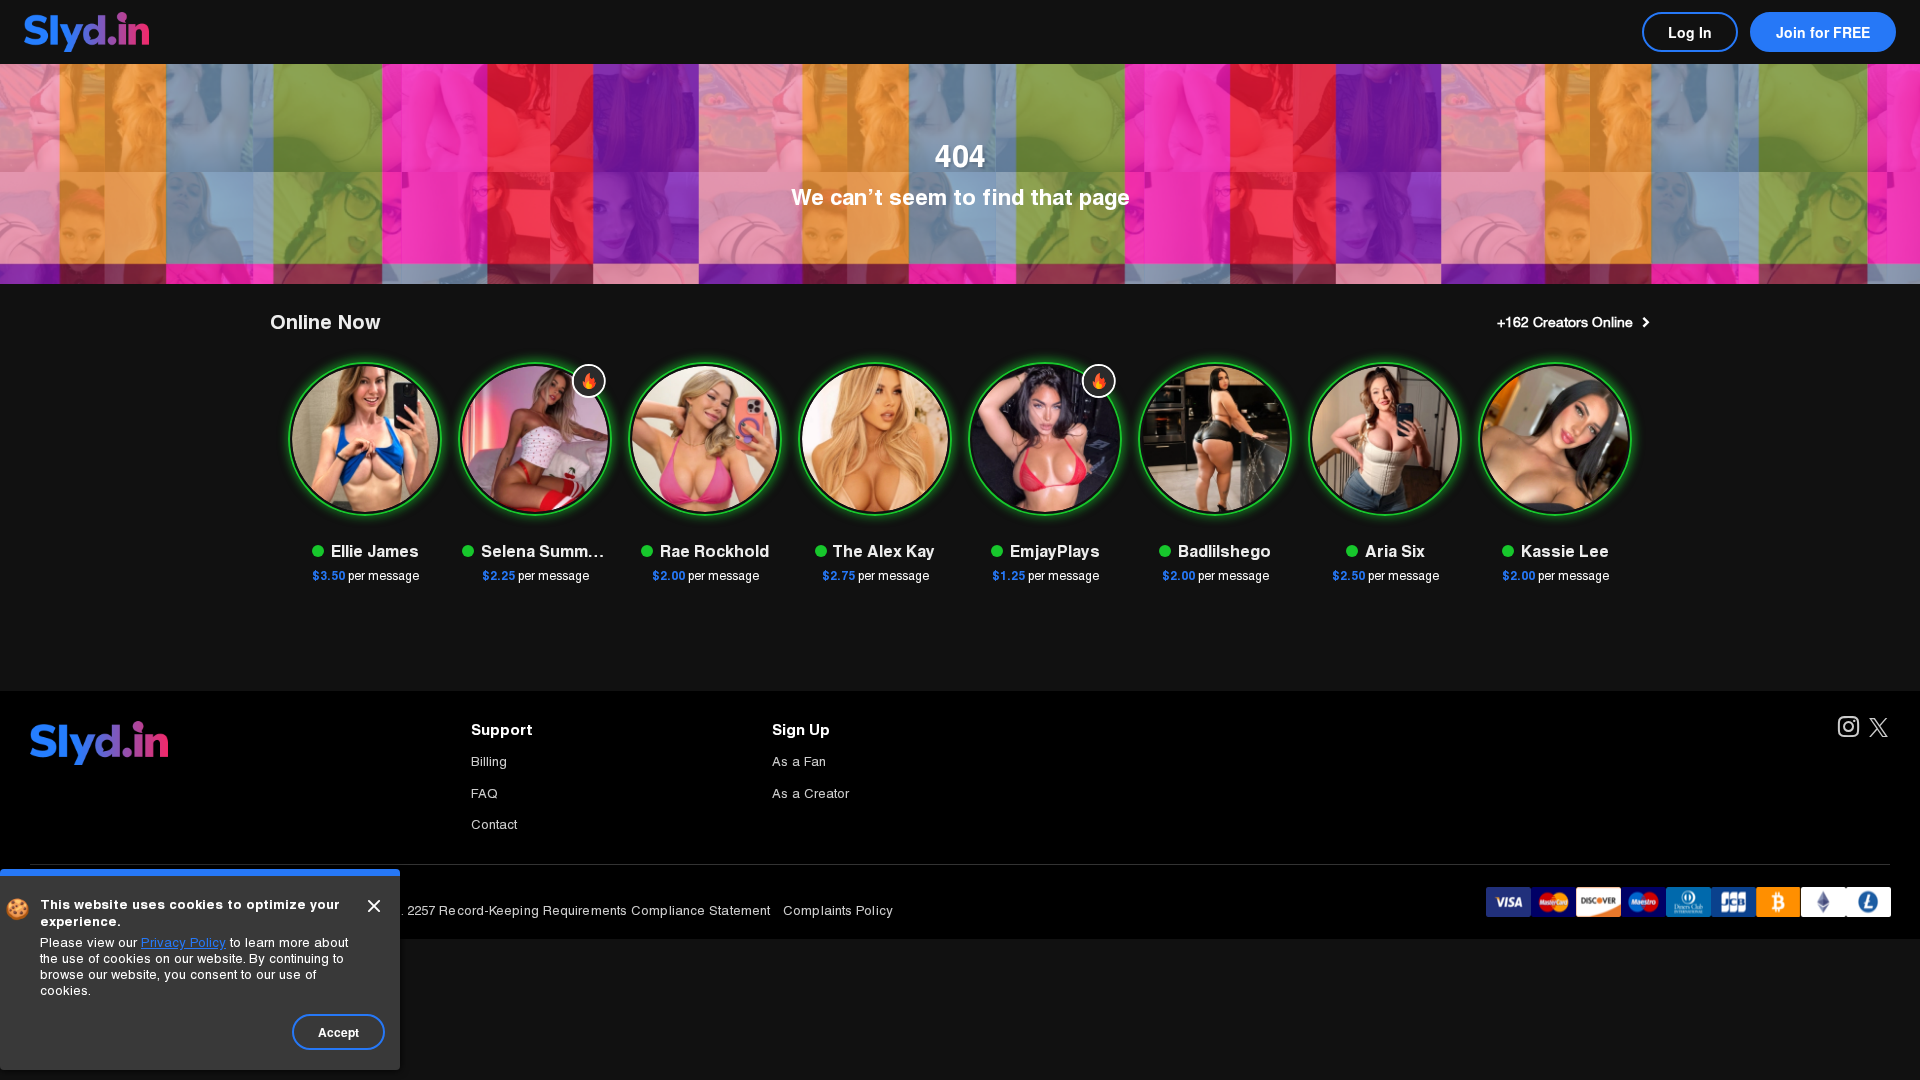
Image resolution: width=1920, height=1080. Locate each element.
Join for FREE (1823, 32)
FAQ (484, 793)
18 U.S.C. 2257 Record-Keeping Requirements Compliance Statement (559, 910)
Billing (489, 761)
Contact (494, 824)
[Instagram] (1847, 728)
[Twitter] (1878, 728)
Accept (338, 1032)
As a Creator (810, 793)
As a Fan (799, 761)
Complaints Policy (838, 910)
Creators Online (1565, 322)
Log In (1690, 32)
